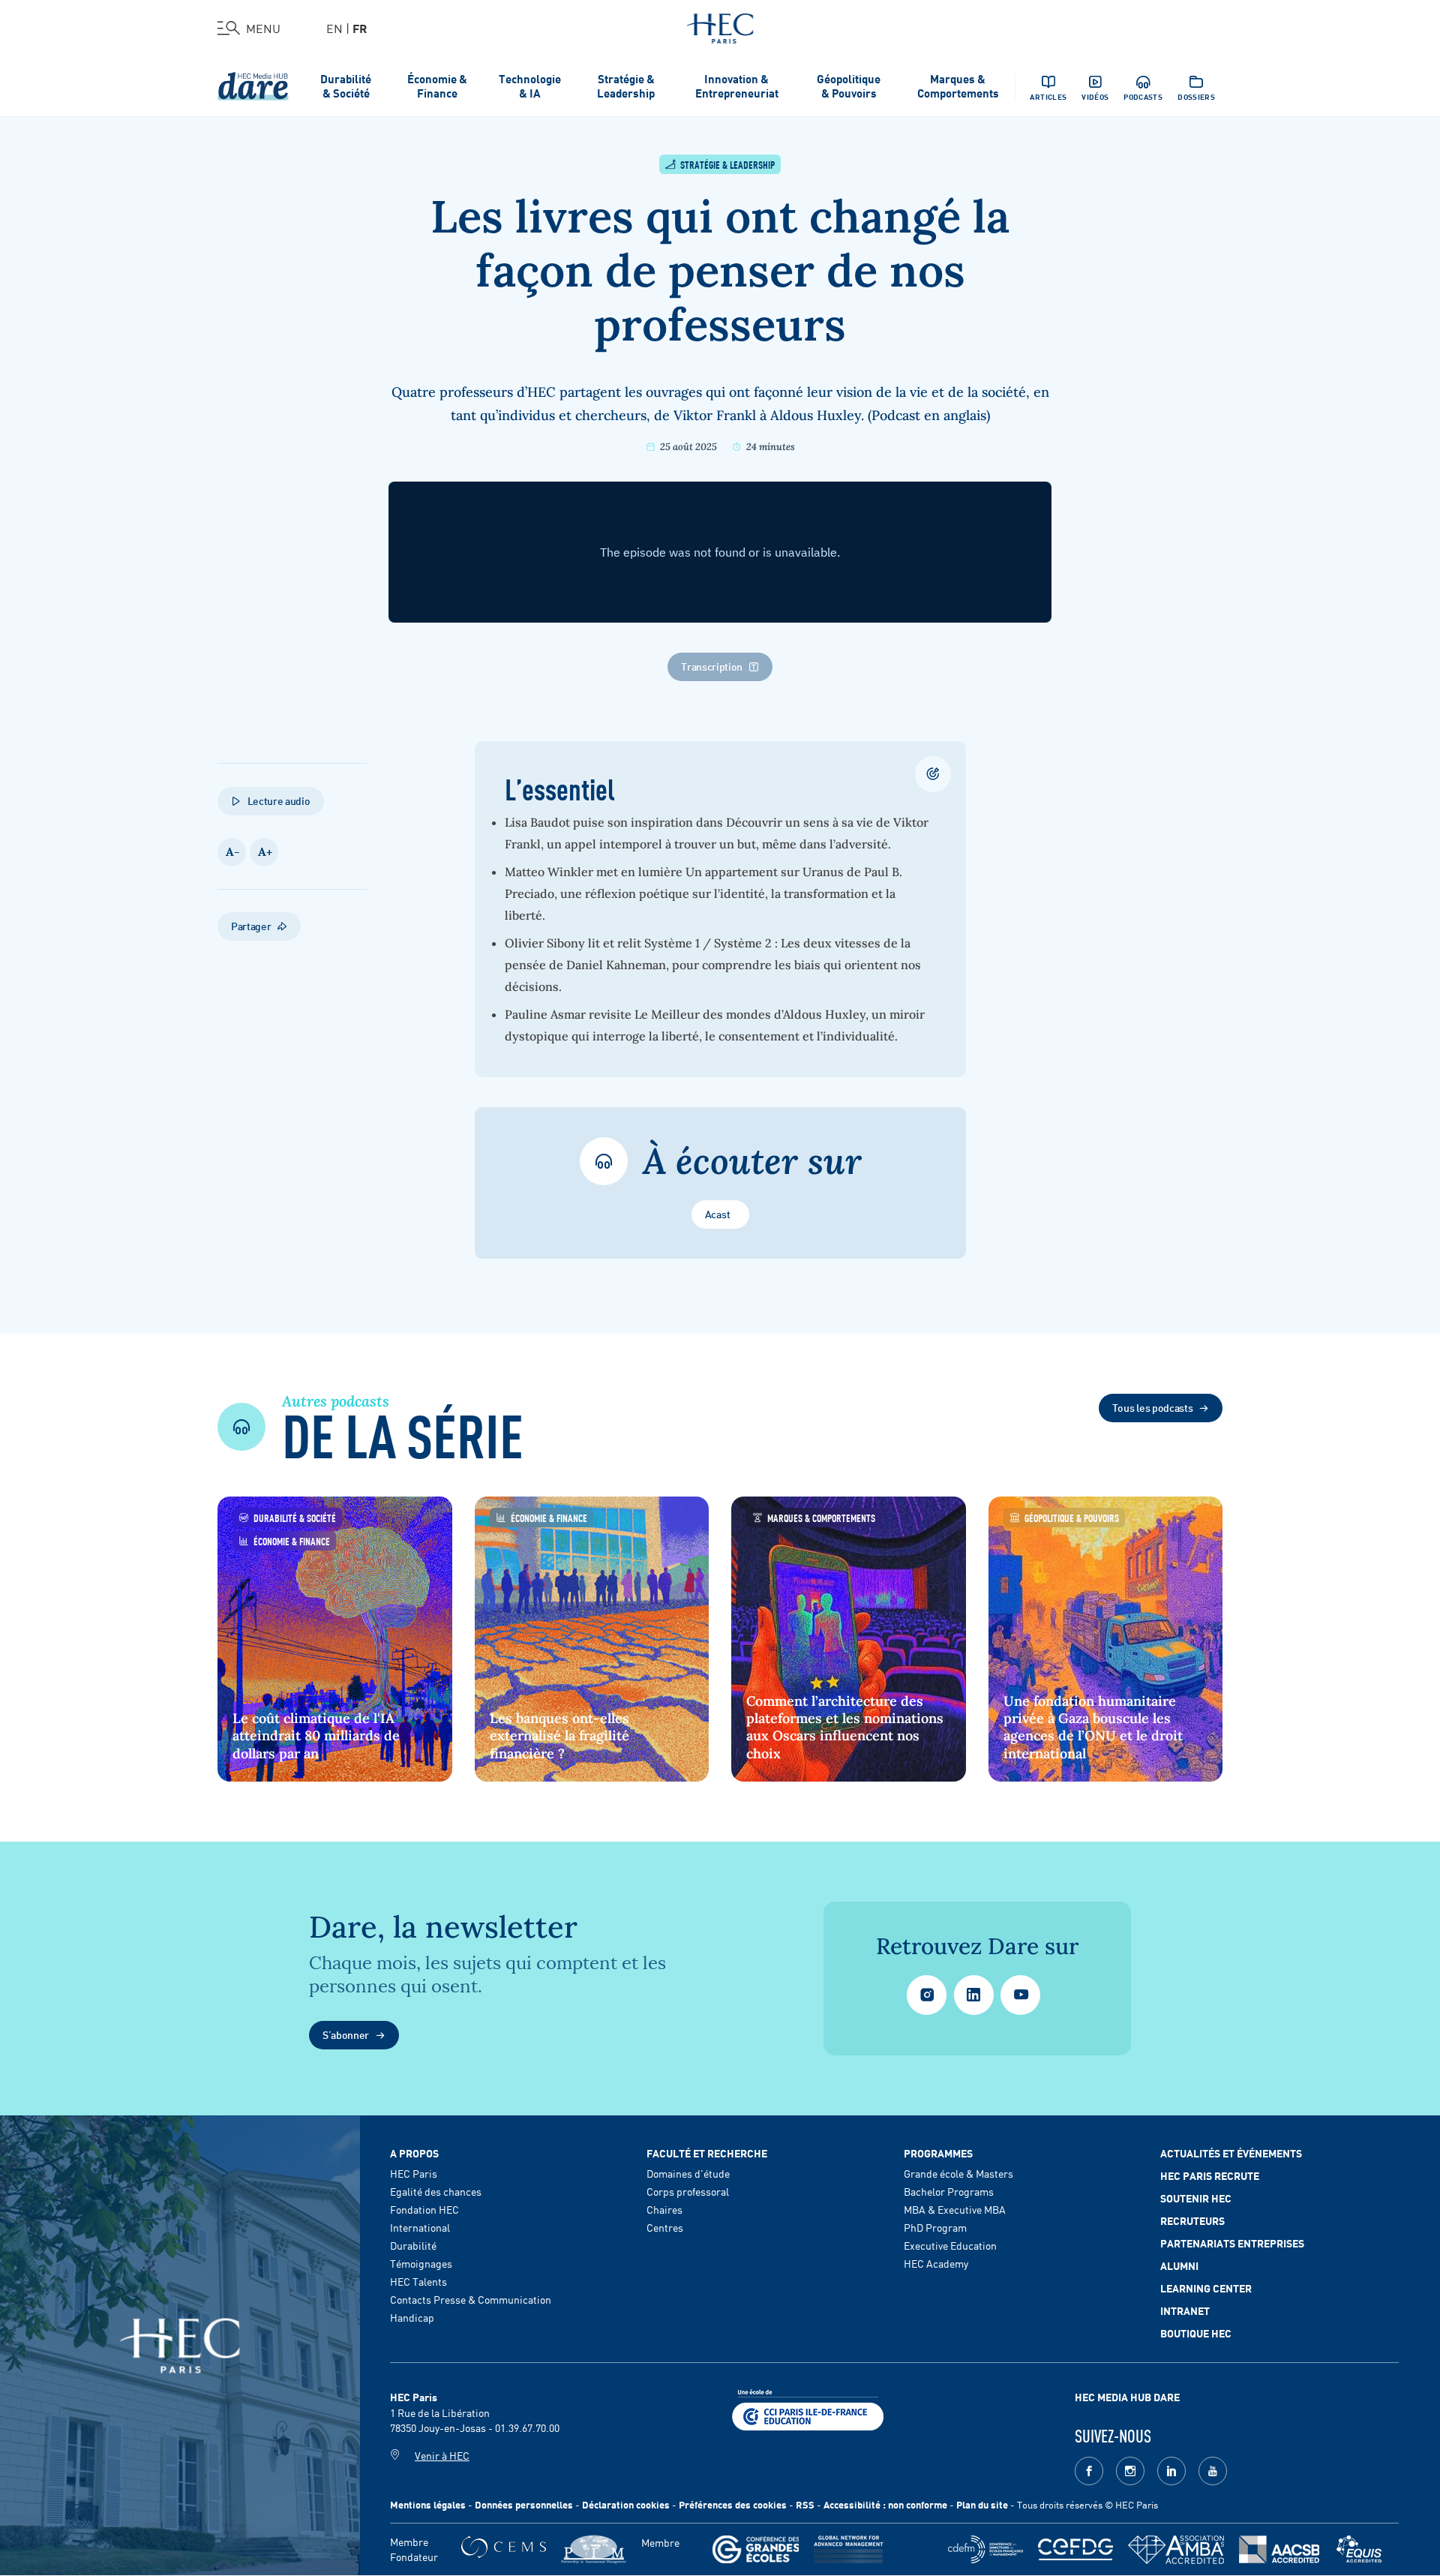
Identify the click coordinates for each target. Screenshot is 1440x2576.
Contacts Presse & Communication (471, 2299)
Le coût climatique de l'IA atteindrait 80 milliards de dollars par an (316, 1736)
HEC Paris (414, 2173)
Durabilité (413, 2245)
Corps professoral (688, 2191)
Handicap (412, 2317)
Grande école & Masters (958, 2173)
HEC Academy (936, 2263)
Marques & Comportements (958, 86)
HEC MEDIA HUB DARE (1127, 2397)
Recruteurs (1192, 2220)
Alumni (1179, 2265)
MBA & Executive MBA (955, 2209)
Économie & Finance (437, 86)
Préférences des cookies (733, 2504)
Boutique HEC (1196, 2333)
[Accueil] (720, 26)
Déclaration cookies (626, 2504)
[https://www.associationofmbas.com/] (1176, 2550)
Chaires (664, 2209)
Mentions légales (428, 2504)
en (334, 28)
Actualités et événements (1231, 2153)
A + (264, 852)
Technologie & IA (530, 86)
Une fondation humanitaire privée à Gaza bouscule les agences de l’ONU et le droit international (1093, 1727)
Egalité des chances (436, 2191)
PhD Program (935, 2227)
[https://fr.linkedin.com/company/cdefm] (985, 2549)
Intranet (1185, 2310)
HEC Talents (418, 2281)
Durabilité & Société (346, 86)
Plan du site (982, 2504)
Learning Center (1206, 2288)
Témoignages (421, 2263)
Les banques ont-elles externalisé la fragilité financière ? (559, 1736)
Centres (665, 2227)
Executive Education (950, 2245)
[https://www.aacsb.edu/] (1279, 2549)
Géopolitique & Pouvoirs (849, 86)
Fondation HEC (424, 2209)
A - (232, 852)
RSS (805, 2504)
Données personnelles (524, 2504)
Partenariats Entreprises (1232, 2243)
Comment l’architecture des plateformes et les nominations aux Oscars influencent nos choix (845, 1727)
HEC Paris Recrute (1210, 2175)
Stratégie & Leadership (626, 86)
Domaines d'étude (688, 2173)
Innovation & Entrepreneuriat (737, 86)
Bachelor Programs (949, 2191)
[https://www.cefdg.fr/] (1075, 2549)
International (420, 2227)
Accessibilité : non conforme (885, 2504)
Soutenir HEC (1196, 2198)
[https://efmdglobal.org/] (1359, 2549)
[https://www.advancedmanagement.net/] (849, 2549)
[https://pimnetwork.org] (594, 2549)
